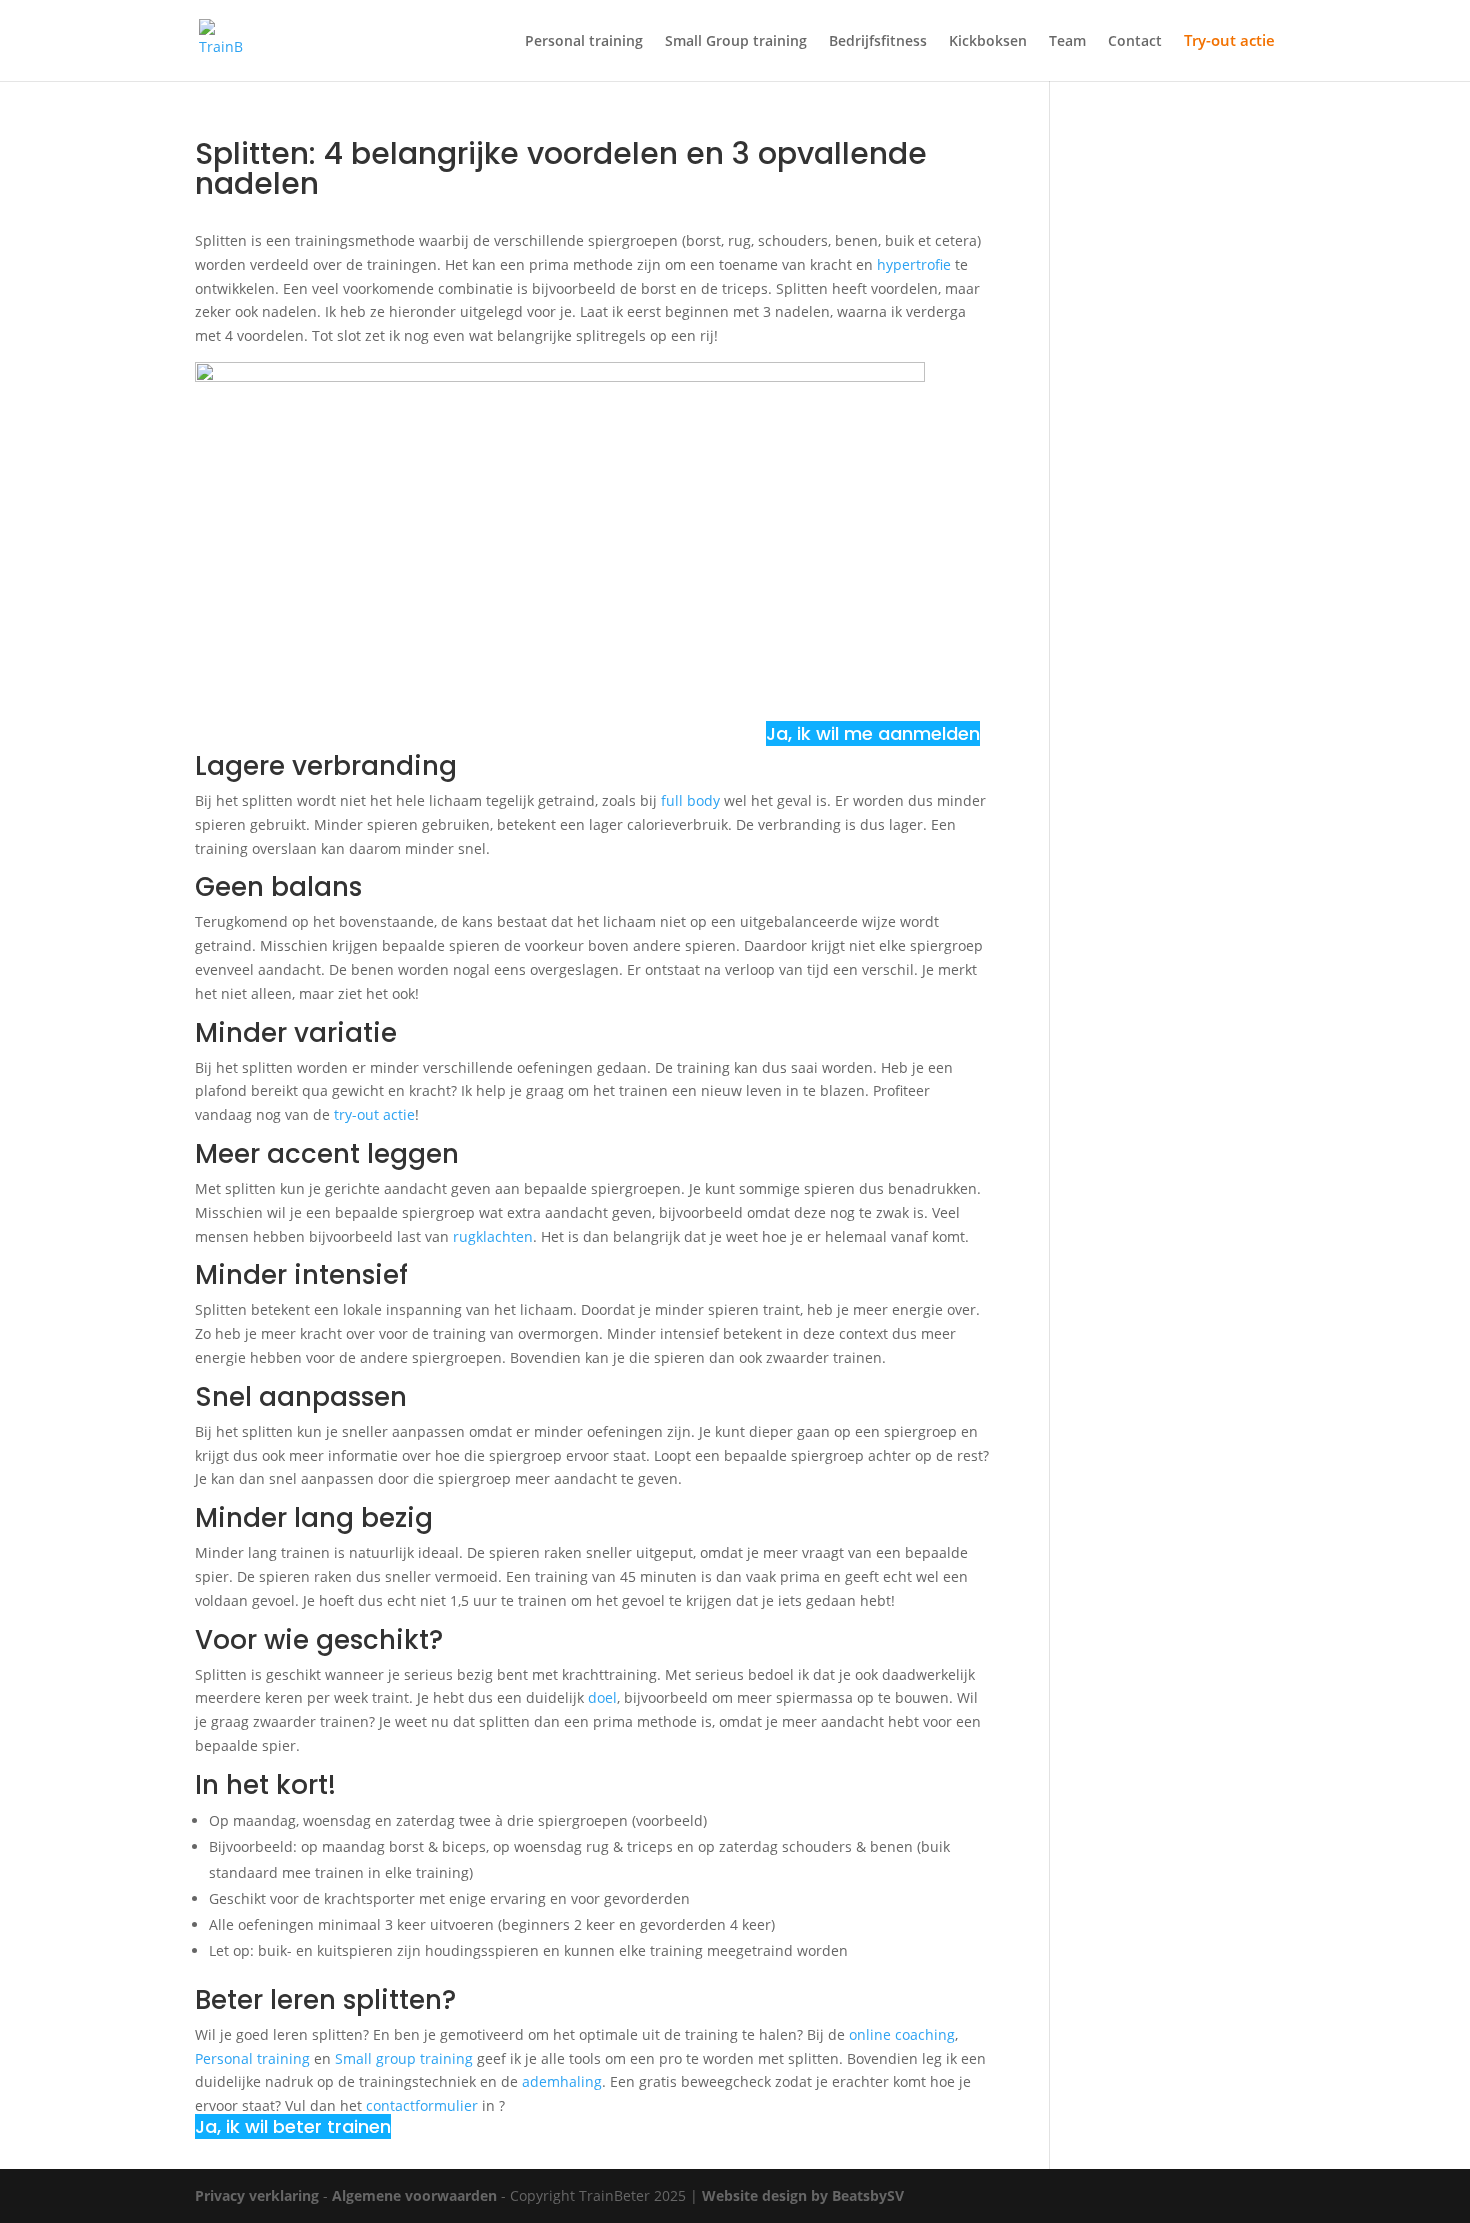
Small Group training (736, 42)
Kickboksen (988, 42)
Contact (1135, 42)
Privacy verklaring (257, 2195)
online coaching (902, 2034)
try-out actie (374, 1114)
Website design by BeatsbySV (803, 2195)
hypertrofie (914, 264)
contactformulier (422, 2105)
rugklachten (493, 1236)
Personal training (584, 42)
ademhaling (562, 2081)
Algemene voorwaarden (414, 2195)
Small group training (404, 2058)
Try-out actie (1229, 41)
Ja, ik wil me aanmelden (873, 733)
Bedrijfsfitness (878, 42)
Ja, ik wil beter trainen (293, 2126)
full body (690, 800)
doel (602, 1697)
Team (1067, 42)
